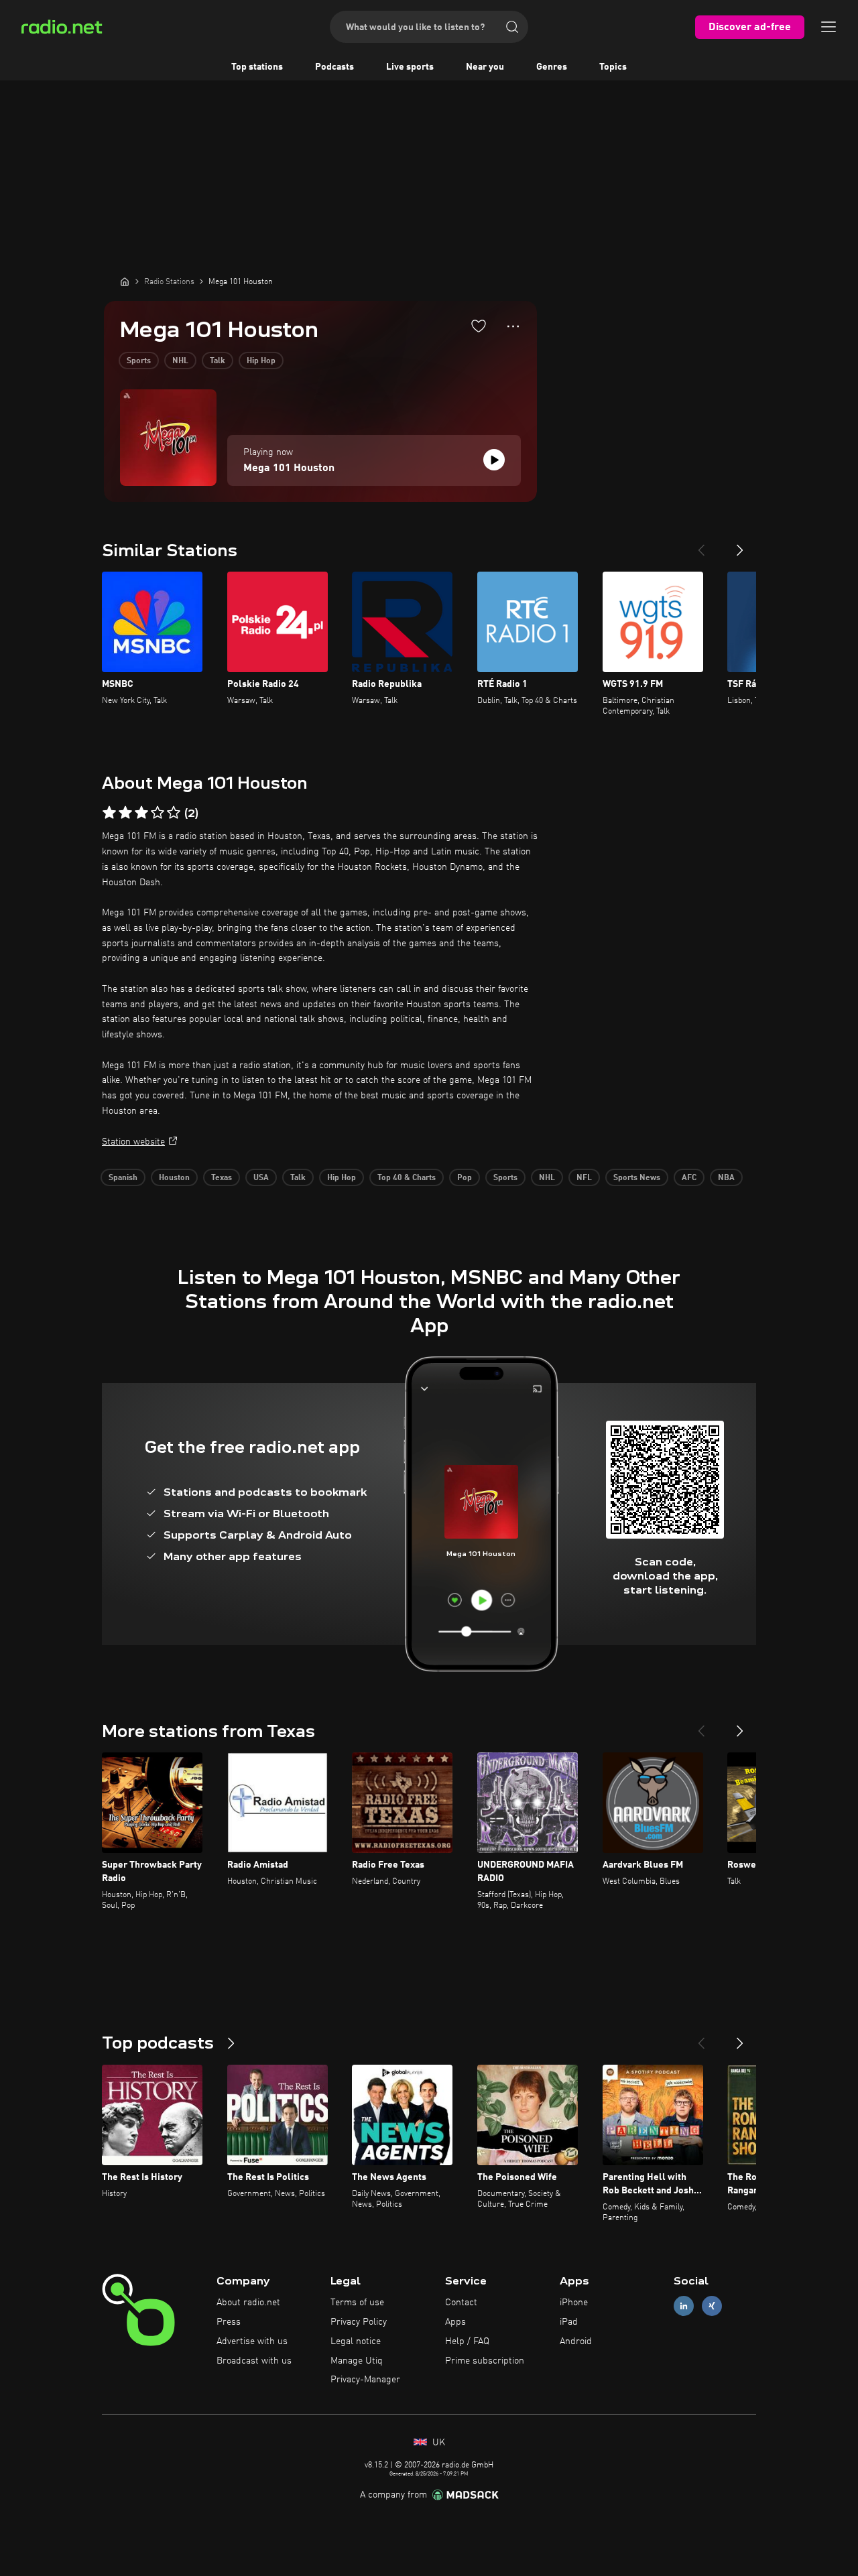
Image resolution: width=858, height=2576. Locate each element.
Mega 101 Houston (289, 468)
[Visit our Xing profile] (712, 2306)
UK (437, 2443)
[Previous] (701, 545)
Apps (455, 2322)
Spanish (123, 1178)
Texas (222, 1178)
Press (229, 2322)
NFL (584, 1178)
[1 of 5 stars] (109, 813)
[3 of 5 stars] (141, 813)
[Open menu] (829, 27)
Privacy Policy (359, 2322)
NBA (726, 1178)
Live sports (410, 67)
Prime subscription (485, 2361)
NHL (180, 361)
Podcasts (334, 67)
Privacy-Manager (365, 2380)
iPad (569, 2322)
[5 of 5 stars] (174, 813)
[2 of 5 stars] (125, 813)
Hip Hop (261, 361)
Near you (485, 67)
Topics (613, 67)
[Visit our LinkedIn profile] (684, 2306)
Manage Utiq (357, 2361)
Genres (552, 67)
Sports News (637, 1178)
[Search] (512, 27)
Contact (461, 2303)
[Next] (740, 545)
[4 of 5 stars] (158, 813)
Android (576, 2341)
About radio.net (248, 2303)
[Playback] (494, 460)
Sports (139, 361)
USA (261, 1178)
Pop (465, 1178)
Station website (133, 1142)
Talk (218, 361)
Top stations (257, 67)
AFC (689, 1178)
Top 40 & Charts (407, 1178)
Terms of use (357, 2303)
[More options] (513, 326)
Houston (174, 1178)
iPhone (574, 2303)
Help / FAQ (467, 2341)
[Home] (125, 281)
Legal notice (356, 2341)
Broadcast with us (254, 2361)
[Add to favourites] (479, 326)
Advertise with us (252, 2341)
